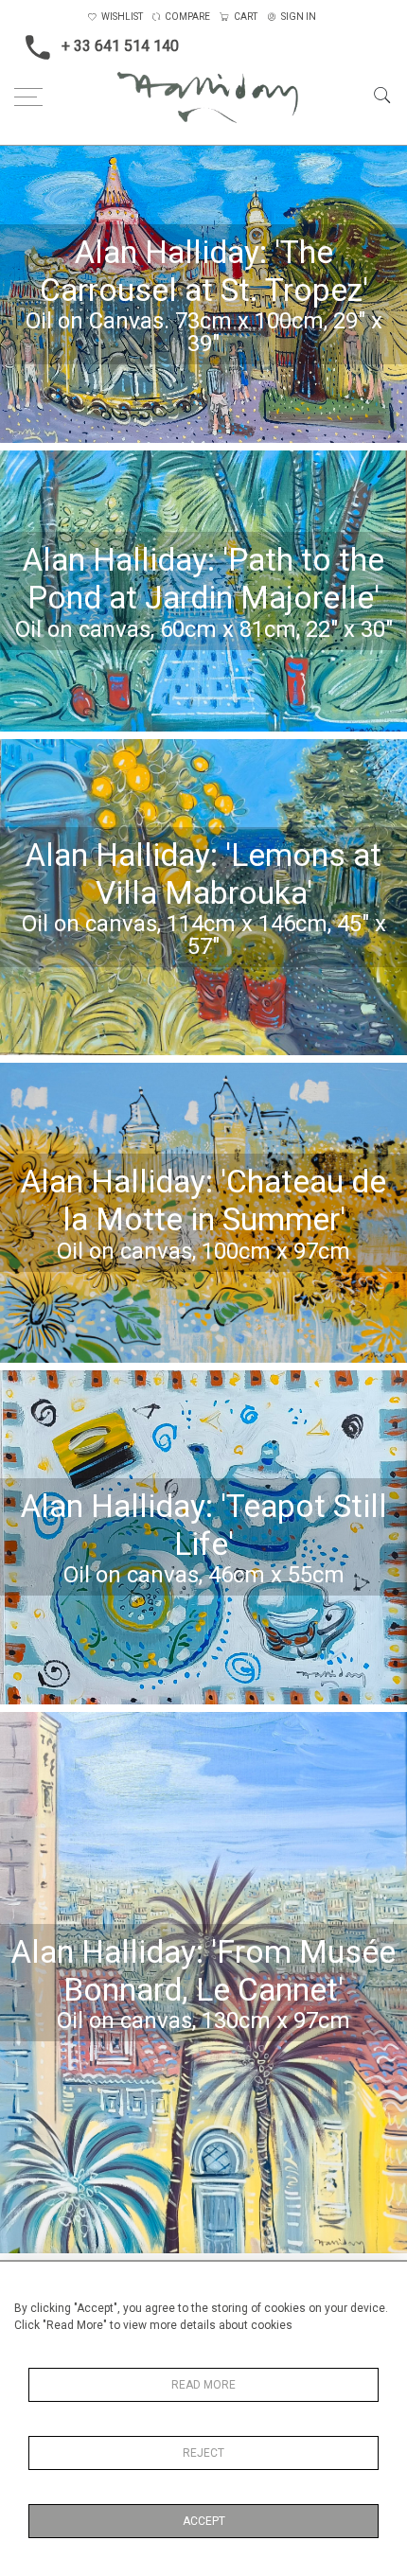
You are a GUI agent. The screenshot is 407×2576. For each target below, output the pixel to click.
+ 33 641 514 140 (120, 46)
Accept (204, 2521)
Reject (203, 2453)
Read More (203, 2385)
